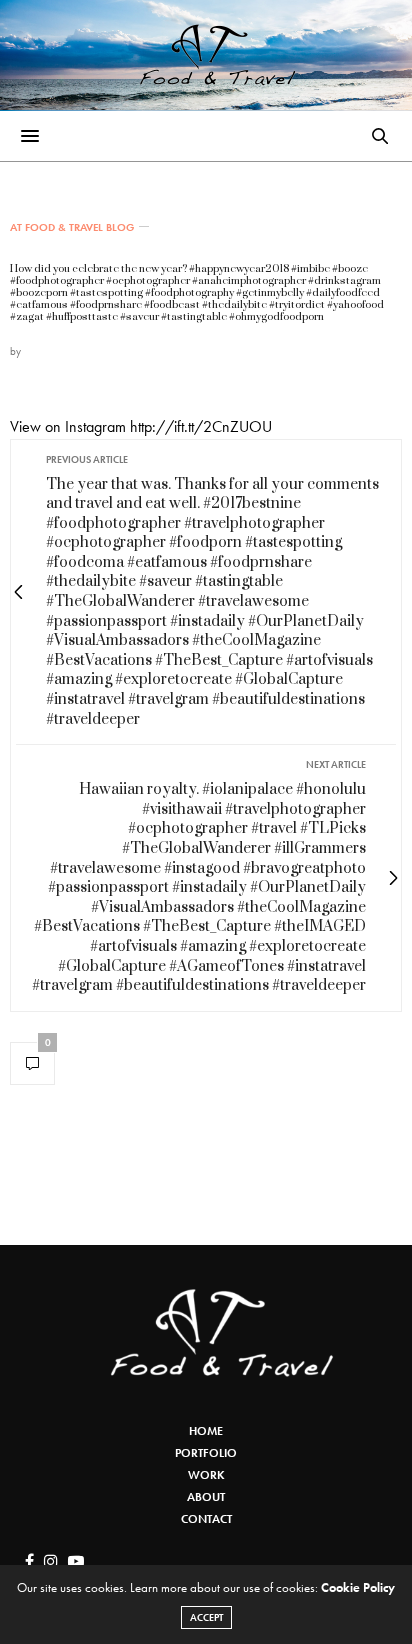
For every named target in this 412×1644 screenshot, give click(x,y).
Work (206, 1475)
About (206, 1497)
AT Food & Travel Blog (72, 227)
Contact (206, 1519)
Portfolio (206, 1453)
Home (206, 1431)
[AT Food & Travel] (206, 55)
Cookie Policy (358, 1587)
